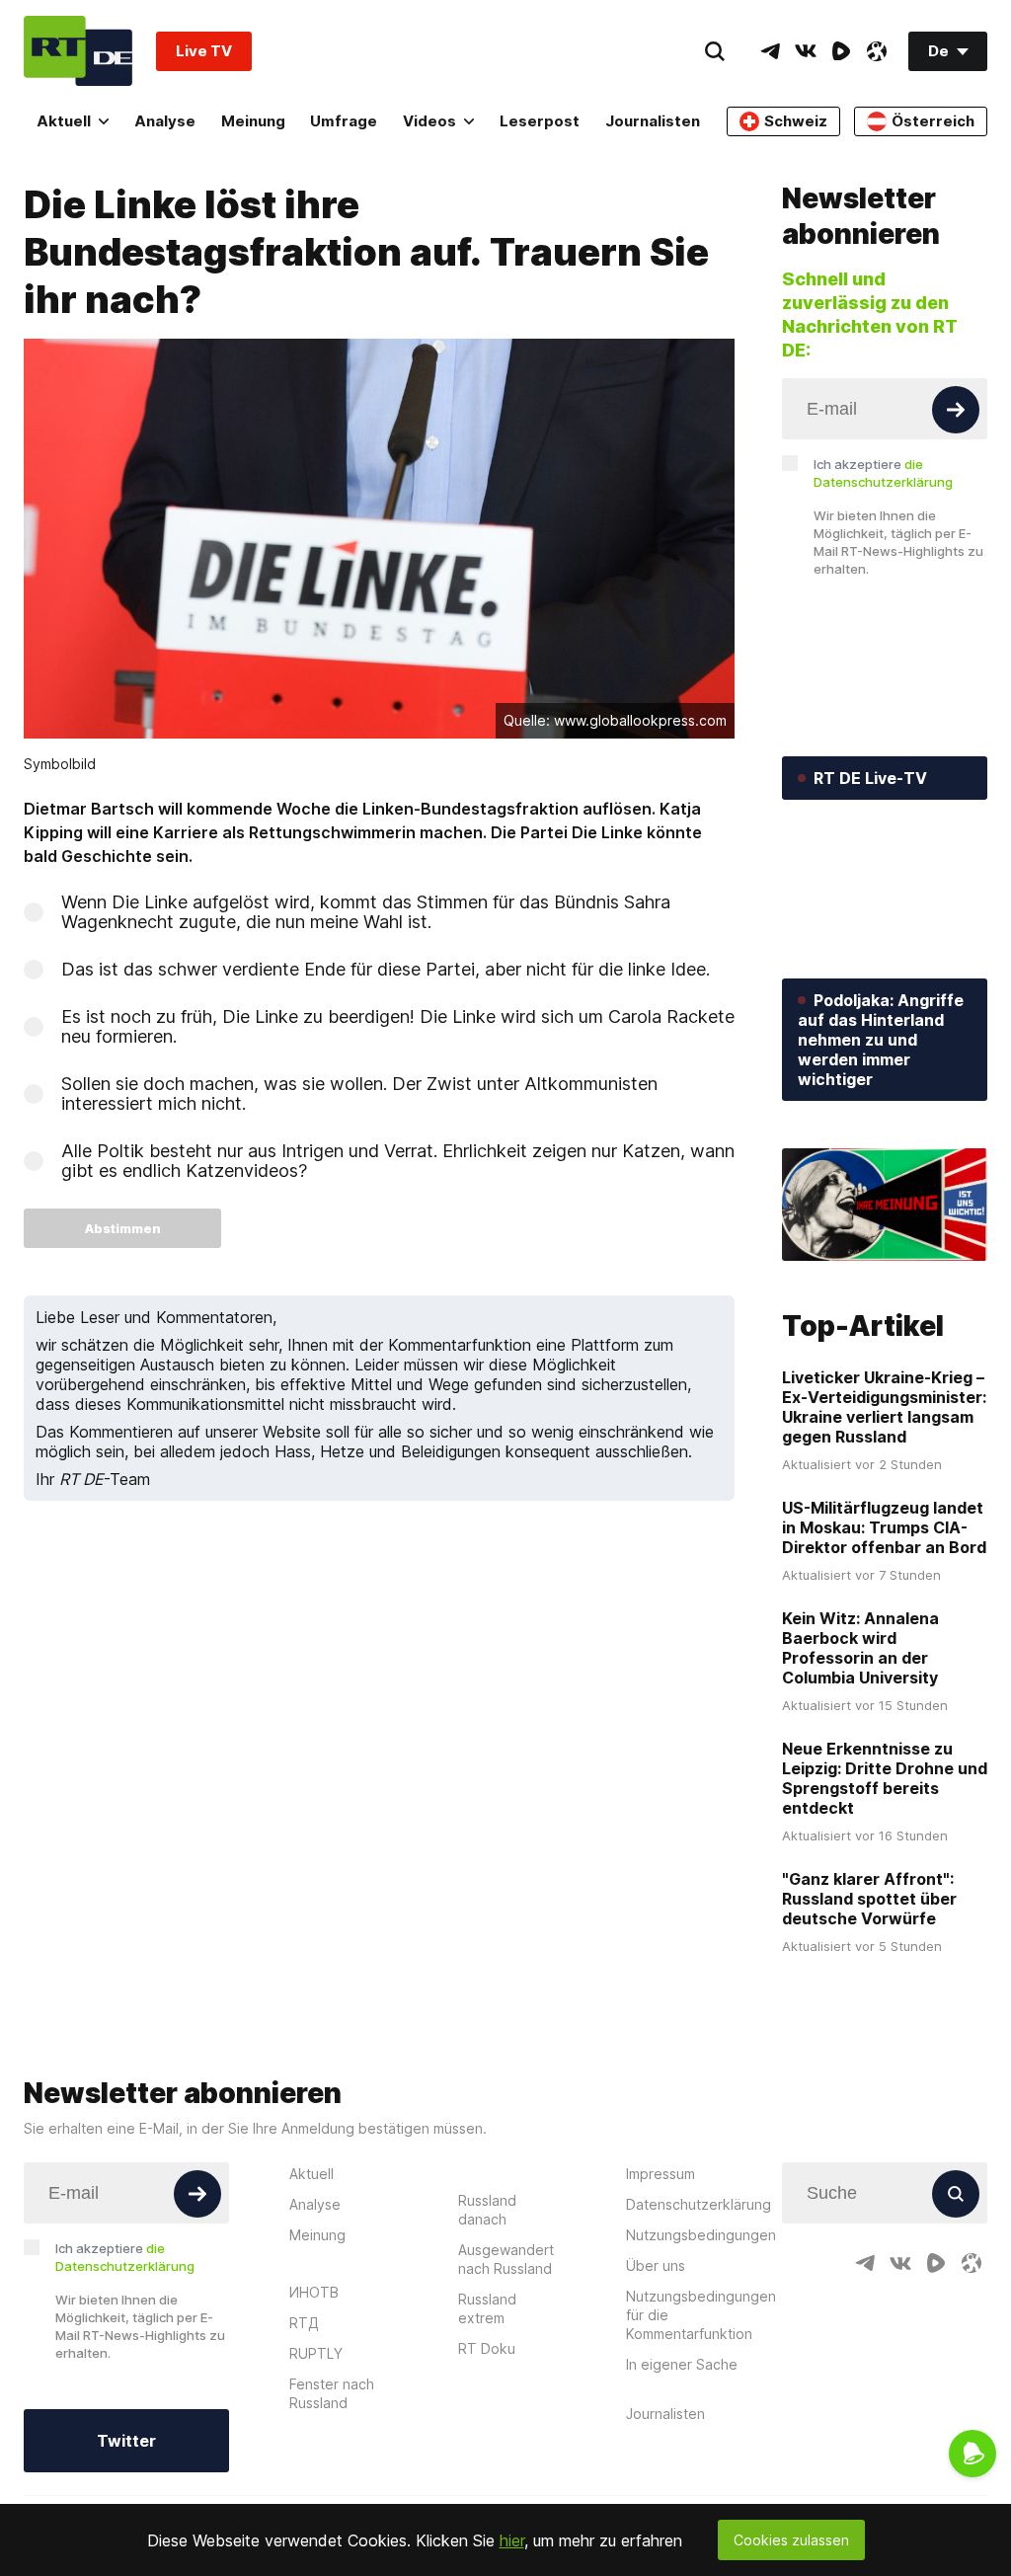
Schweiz (796, 121)
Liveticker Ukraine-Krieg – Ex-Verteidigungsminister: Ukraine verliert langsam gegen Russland (884, 1407)
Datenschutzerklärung (699, 2204)
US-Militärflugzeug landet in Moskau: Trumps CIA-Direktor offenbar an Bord (884, 1527)
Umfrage (344, 121)
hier (512, 2540)
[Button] (956, 410)
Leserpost (540, 121)
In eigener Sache (682, 2364)
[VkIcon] (806, 51)
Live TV (204, 51)
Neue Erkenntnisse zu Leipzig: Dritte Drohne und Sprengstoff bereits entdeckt (885, 1778)
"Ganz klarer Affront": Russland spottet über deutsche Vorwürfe (869, 1899)
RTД (304, 2323)
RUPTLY (316, 2353)
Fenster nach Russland (332, 2393)
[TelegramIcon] (770, 51)
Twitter (126, 2441)
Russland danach (487, 2210)
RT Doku (487, 2348)
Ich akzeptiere (883, 473)
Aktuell (64, 121)
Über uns (656, 2265)
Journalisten (653, 121)
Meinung (253, 121)
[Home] (78, 51)
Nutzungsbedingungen (701, 2235)
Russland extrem (487, 2308)
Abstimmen (123, 1228)
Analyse (165, 121)
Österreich (933, 121)
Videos (429, 121)
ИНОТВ (314, 2292)
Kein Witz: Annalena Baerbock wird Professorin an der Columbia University (860, 1648)
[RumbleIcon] (841, 51)
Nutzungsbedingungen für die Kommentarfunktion (701, 2315)
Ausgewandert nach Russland (506, 2259)
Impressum (661, 2174)
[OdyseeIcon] (877, 51)
